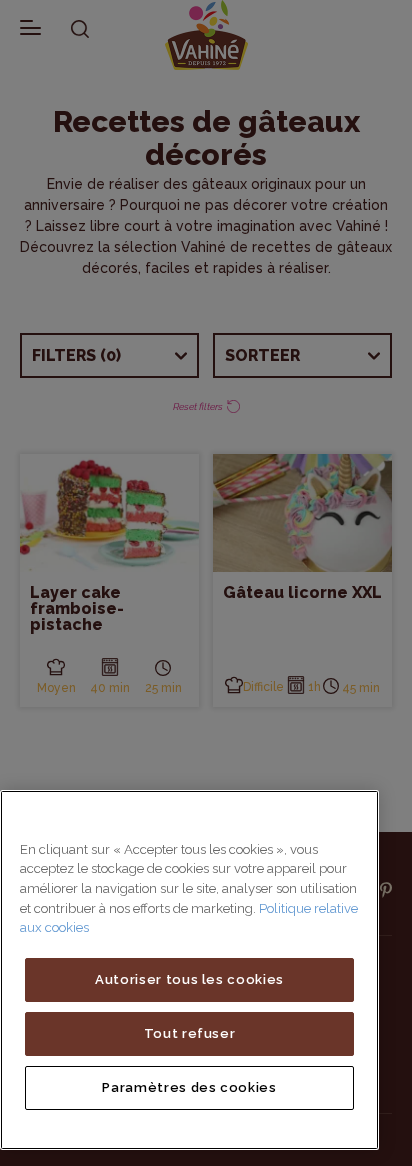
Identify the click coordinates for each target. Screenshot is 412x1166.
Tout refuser (190, 1033)
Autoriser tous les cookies (189, 979)
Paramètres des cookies (189, 1087)
